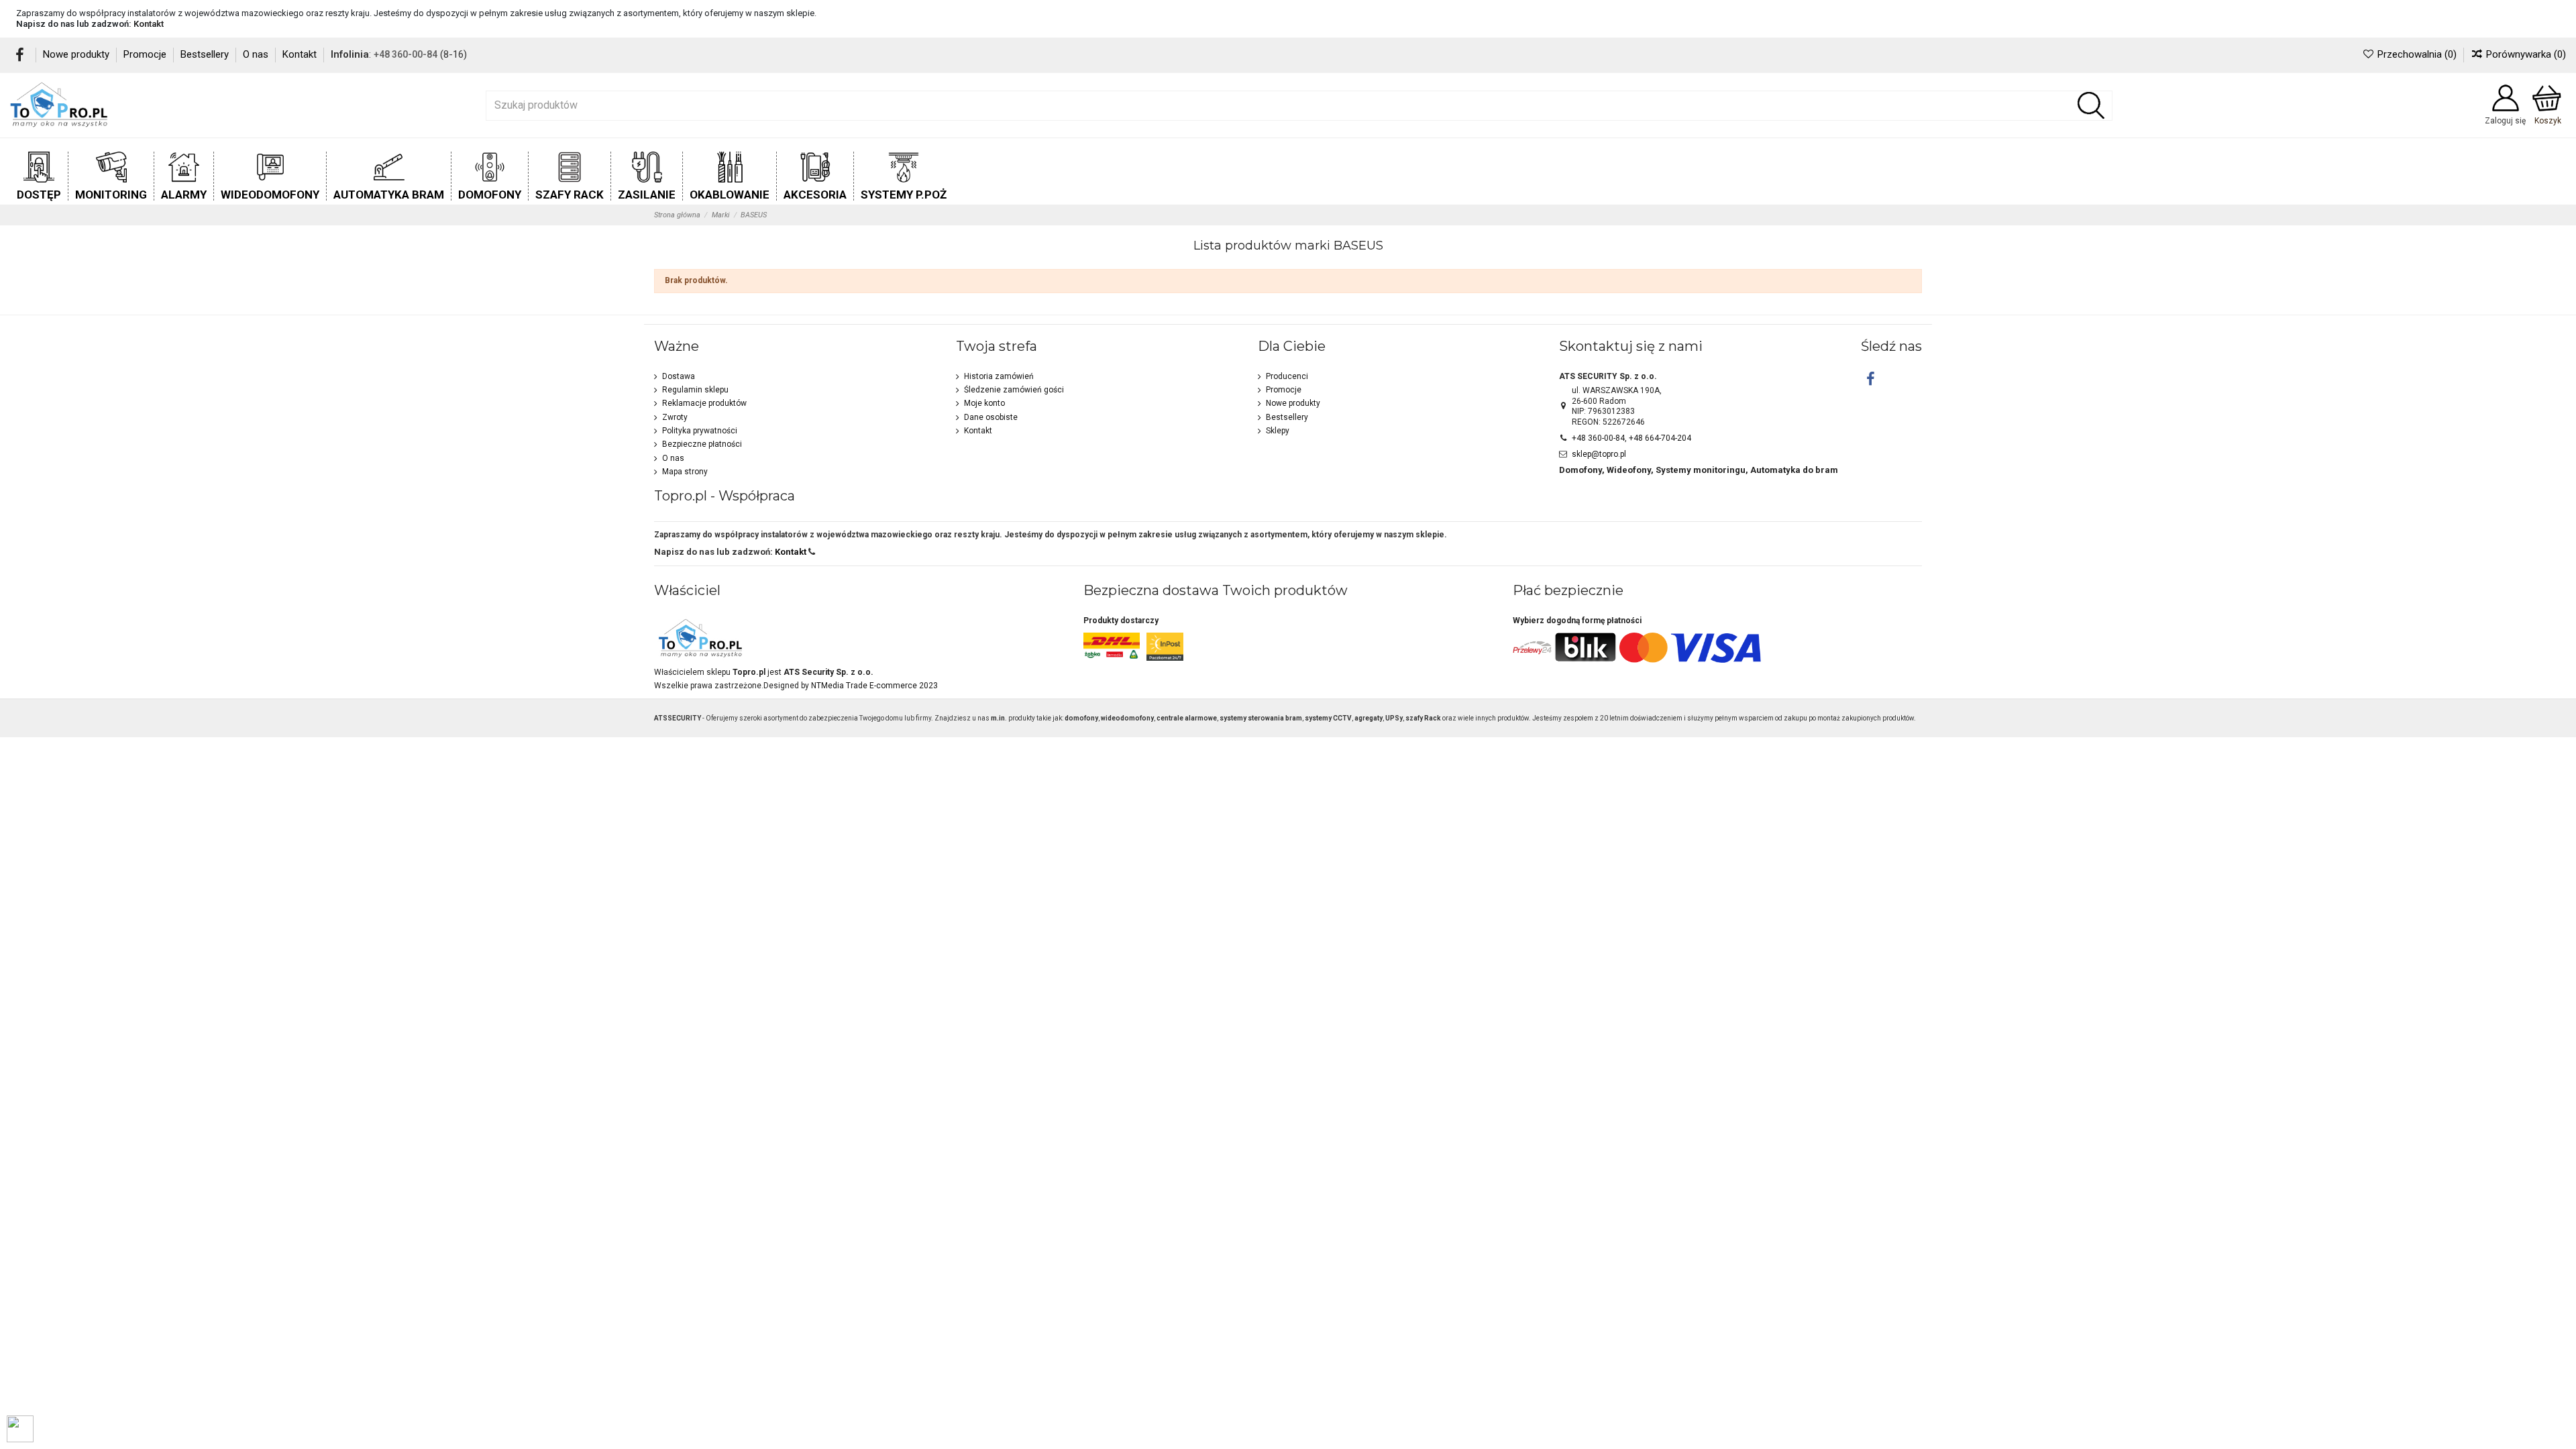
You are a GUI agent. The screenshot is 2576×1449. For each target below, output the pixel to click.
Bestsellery (206, 54)
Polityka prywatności (700, 431)
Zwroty (675, 417)
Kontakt (149, 24)
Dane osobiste (991, 417)
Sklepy (1278, 431)
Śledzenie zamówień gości (1014, 390)
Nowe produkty (77, 54)
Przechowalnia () (2417, 54)
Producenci (1287, 376)
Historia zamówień (999, 376)
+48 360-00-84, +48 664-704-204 (1631, 438)
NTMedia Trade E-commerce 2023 (874, 686)
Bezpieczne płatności (702, 444)
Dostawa (679, 376)
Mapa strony (685, 472)
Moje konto (984, 403)
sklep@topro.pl (1599, 454)
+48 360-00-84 (406, 54)
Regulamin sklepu (695, 390)
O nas (257, 54)
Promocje (146, 54)
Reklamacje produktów (704, 403)
